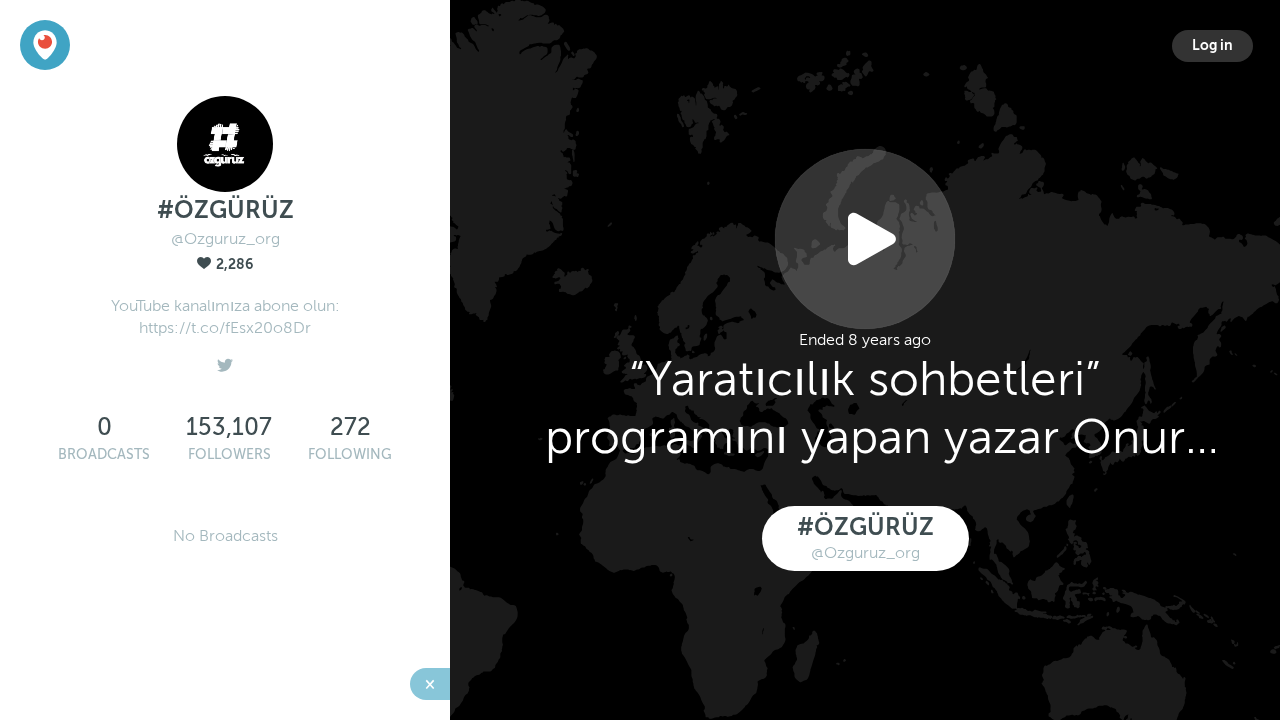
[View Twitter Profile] (225, 360)
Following (350, 454)
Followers (229, 454)
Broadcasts (104, 454)
